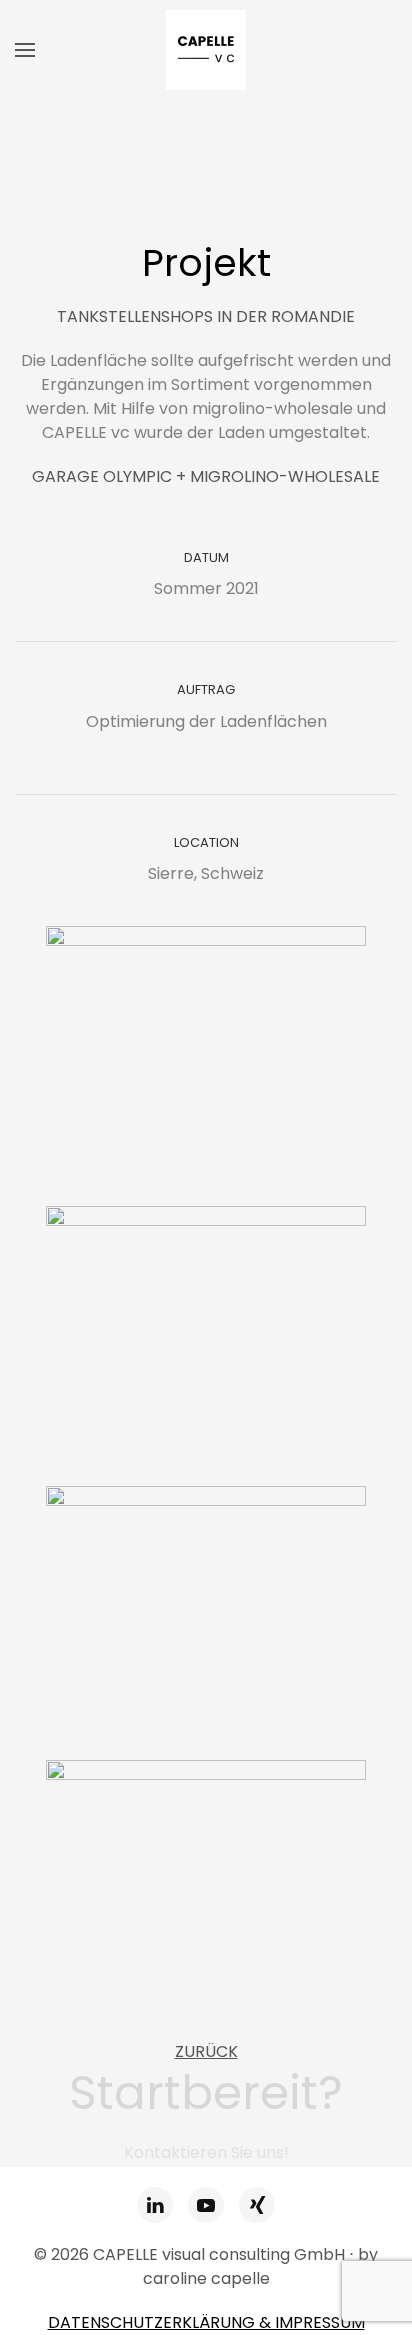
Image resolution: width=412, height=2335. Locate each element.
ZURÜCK (206, 2051)
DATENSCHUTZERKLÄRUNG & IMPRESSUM (206, 2322)
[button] (25, 50)
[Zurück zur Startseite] (206, 50)
